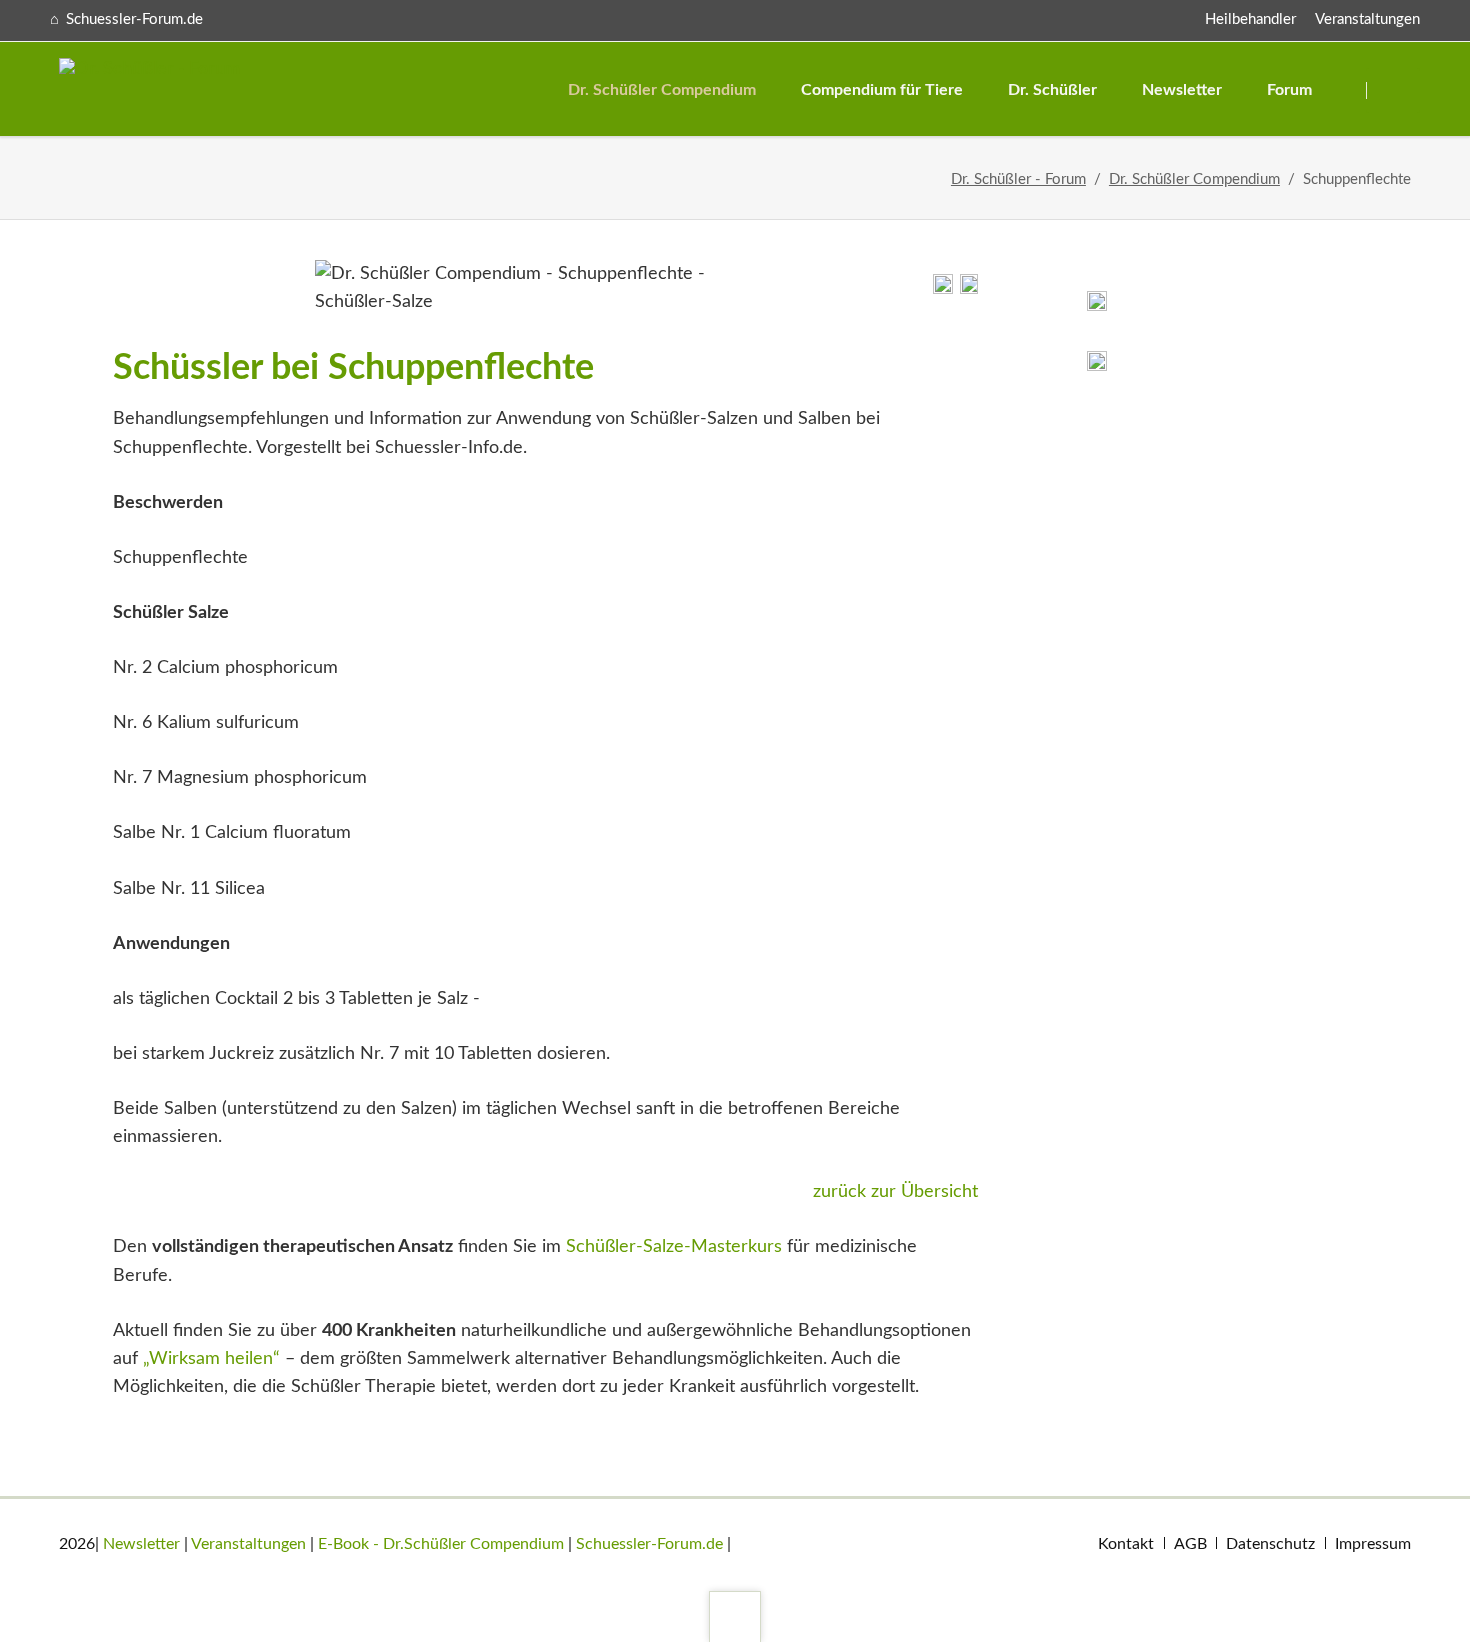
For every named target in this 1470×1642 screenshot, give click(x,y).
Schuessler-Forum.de (649, 1544)
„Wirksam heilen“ (211, 1359)
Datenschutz (1270, 1544)
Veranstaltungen (1367, 19)
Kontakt (1126, 1544)
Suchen (1395, 90)
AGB (1190, 1544)
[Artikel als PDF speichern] (969, 289)
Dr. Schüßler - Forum (1018, 179)
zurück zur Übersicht (895, 1192)
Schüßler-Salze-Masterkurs (674, 1247)
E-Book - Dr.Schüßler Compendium (441, 1544)
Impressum (1373, 1544)
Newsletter (141, 1544)
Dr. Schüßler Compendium (1194, 179)
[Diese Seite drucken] (943, 289)
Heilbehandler (1250, 19)
